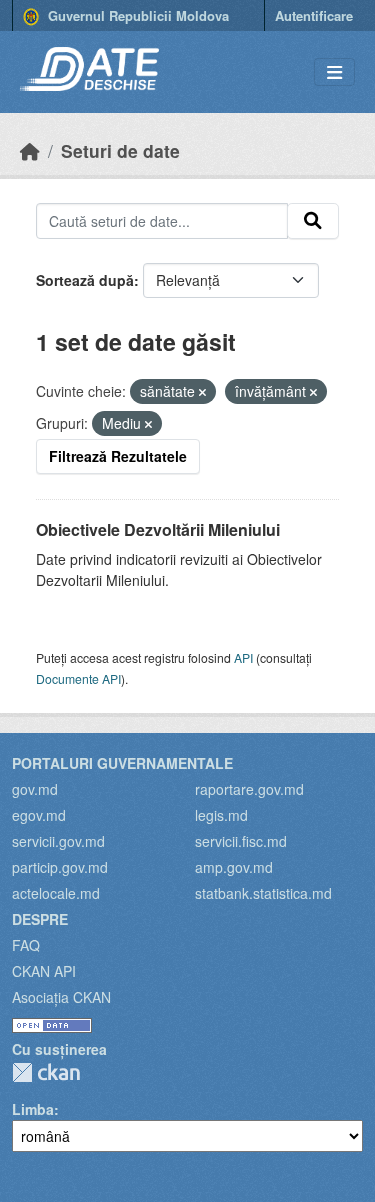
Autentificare (314, 15)
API (243, 657)
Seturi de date (120, 150)
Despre (40, 919)
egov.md (39, 815)
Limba (33, 1109)
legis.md (221, 815)
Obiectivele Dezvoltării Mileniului (158, 529)
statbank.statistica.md (263, 893)
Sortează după (85, 280)
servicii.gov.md (58, 841)
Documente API (78, 678)
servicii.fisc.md (241, 841)
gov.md (35, 789)
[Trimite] (313, 221)
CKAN (46, 1072)
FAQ (26, 945)
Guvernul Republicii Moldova (136, 15)
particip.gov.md (60, 867)
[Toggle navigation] (334, 72)
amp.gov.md (234, 867)
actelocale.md (56, 893)
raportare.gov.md (249, 789)
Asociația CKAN (61, 997)
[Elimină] (202, 392)
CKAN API (44, 971)
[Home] (30, 150)
